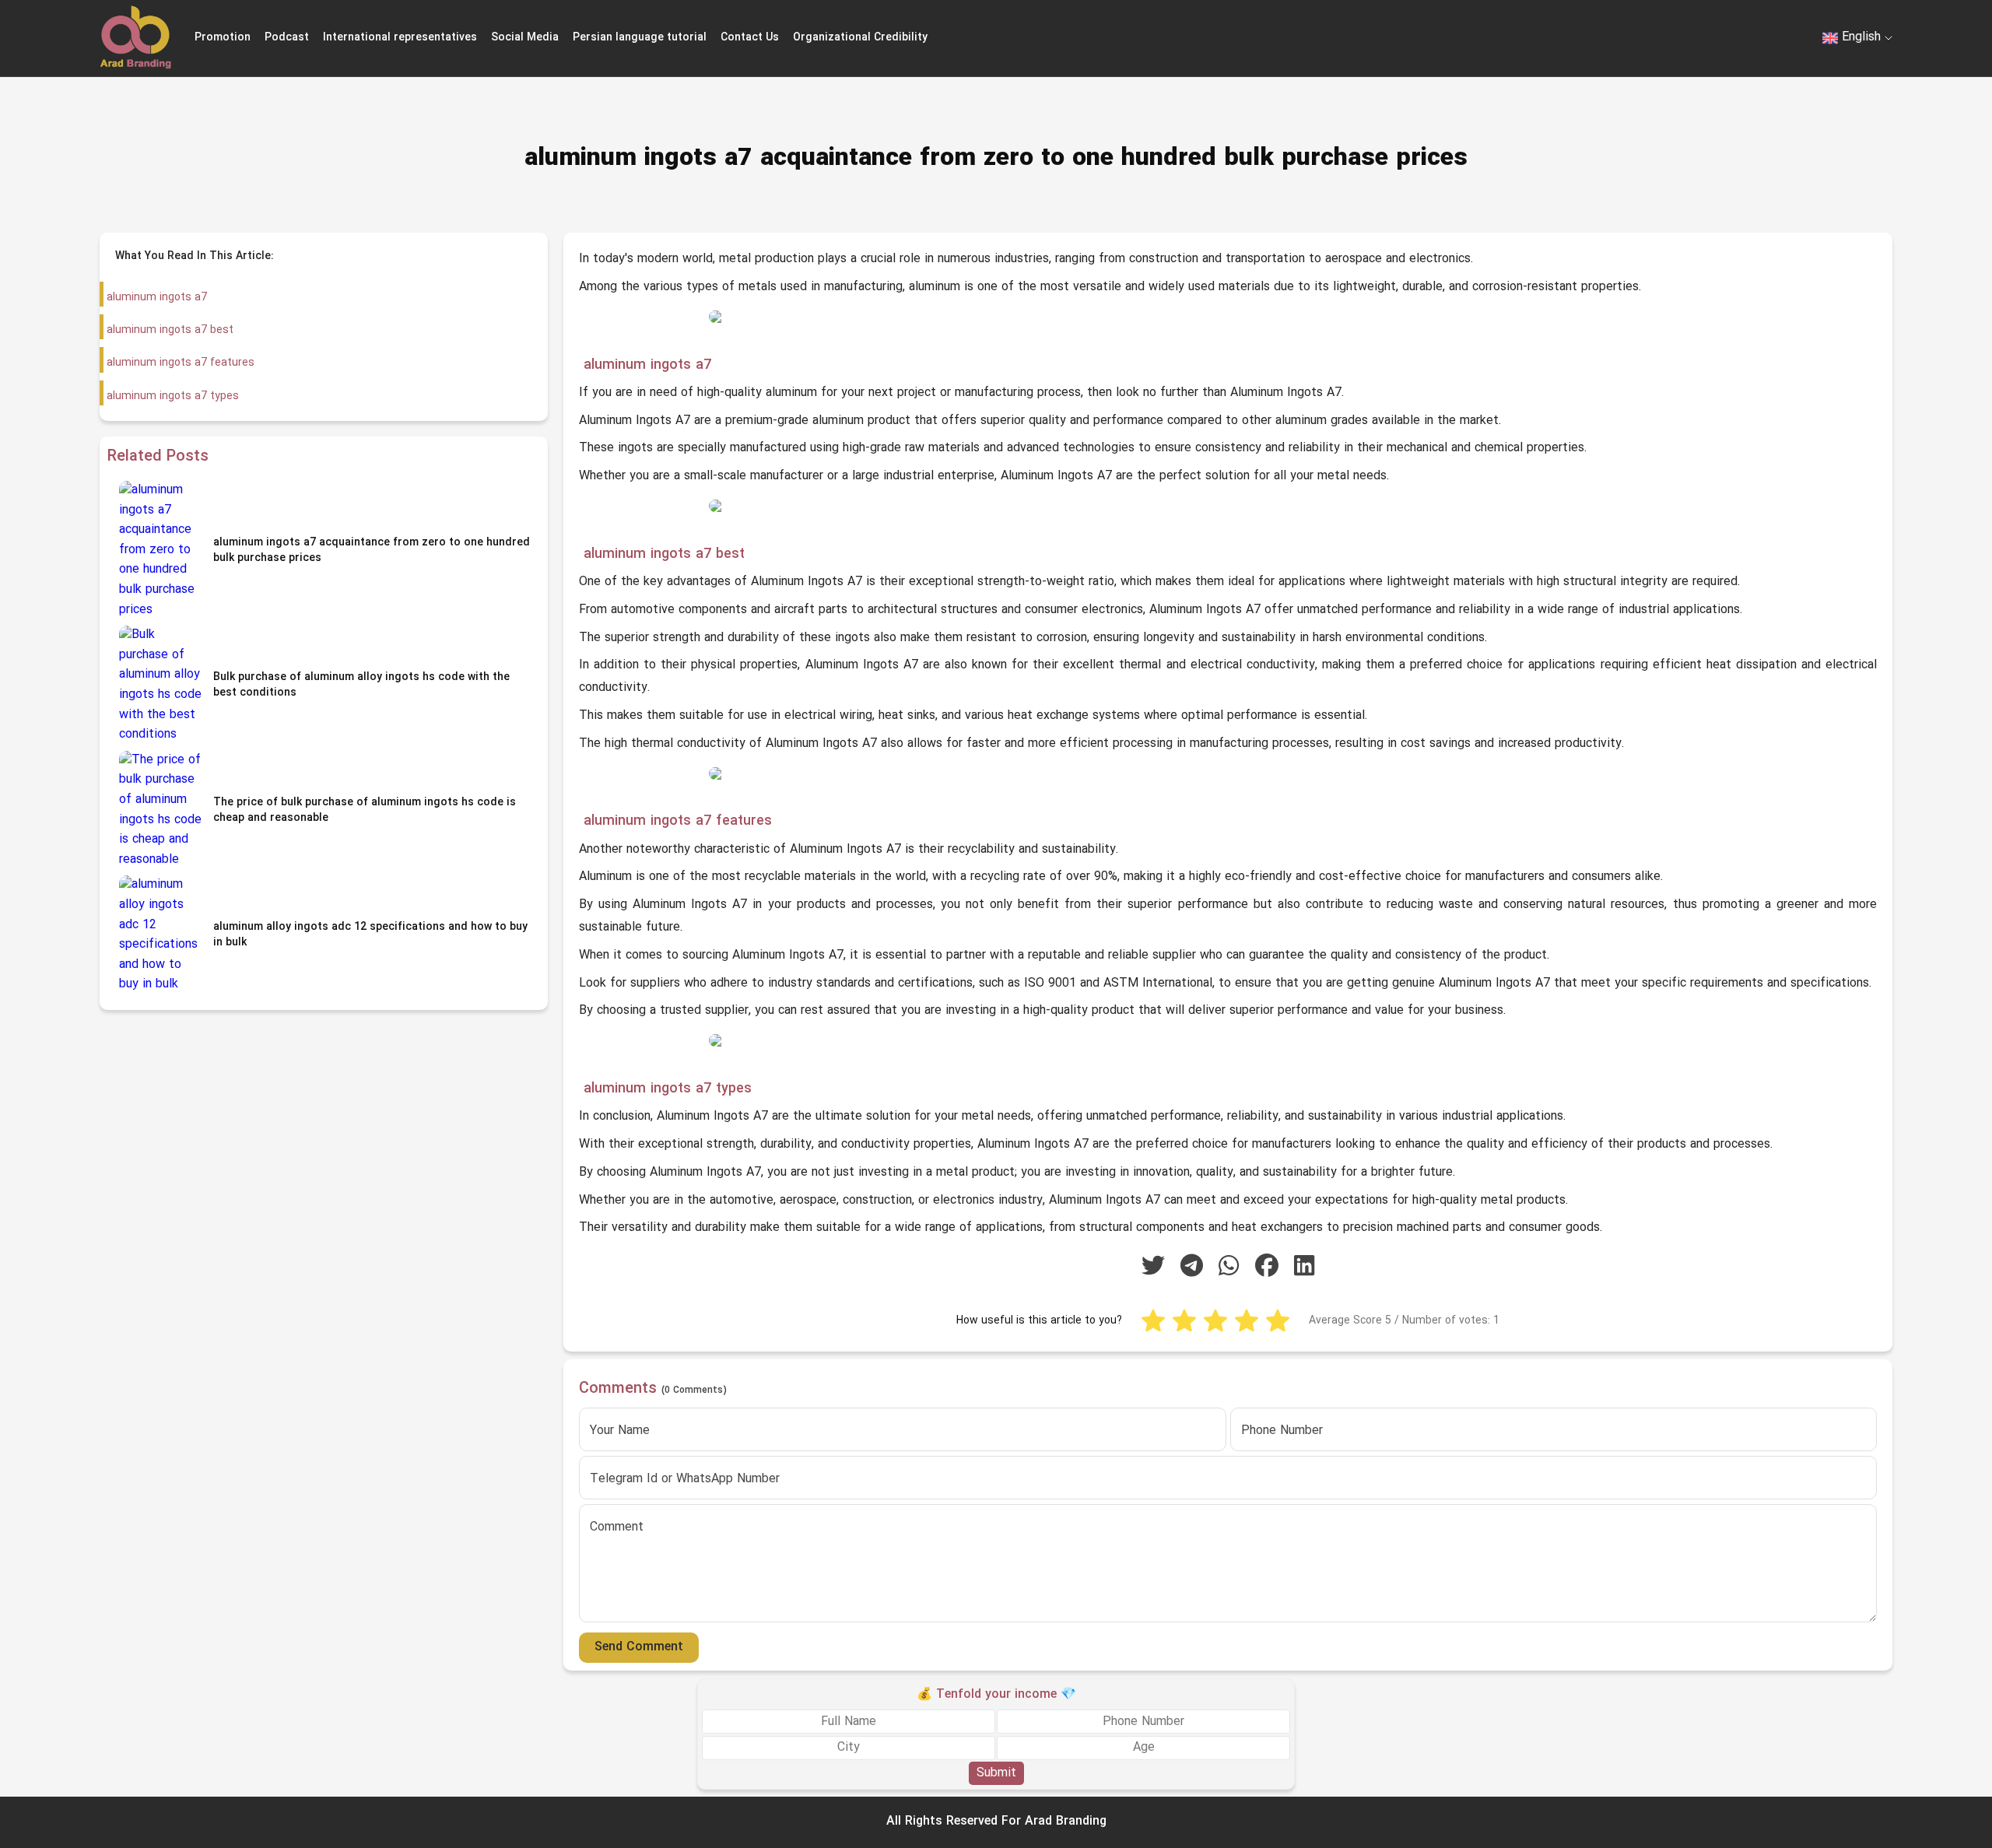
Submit (996, 1773)
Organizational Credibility (860, 38)
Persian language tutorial (640, 38)
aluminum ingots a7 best (168, 330)
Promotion (223, 38)
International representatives (400, 38)
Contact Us (750, 38)
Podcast (287, 38)
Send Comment (639, 1647)
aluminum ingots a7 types (171, 396)
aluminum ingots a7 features (179, 363)
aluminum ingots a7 (155, 298)
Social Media (525, 38)
